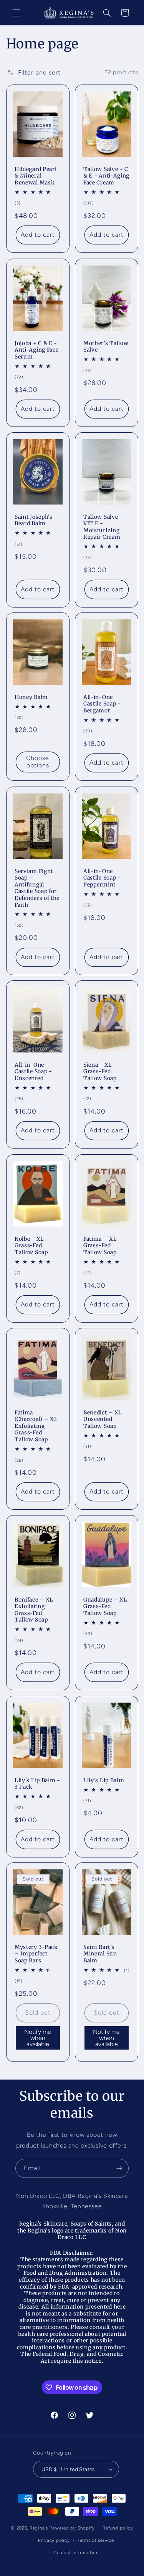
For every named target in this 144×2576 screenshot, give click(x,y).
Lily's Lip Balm (104, 1780)
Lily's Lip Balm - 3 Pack (37, 1784)
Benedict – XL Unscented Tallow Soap (103, 1419)
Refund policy (118, 2528)
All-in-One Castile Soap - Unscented (33, 1072)
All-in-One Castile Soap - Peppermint (102, 878)
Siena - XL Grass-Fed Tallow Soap (100, 1072)
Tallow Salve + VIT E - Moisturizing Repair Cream (103, 527)
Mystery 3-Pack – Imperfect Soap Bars (36, 1954)
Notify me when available (38, 2038)
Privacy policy (54, 2540)
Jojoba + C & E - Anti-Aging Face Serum (36, 350)
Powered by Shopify (72, 2528)
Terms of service (96, 2540)
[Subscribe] (119, 2168)
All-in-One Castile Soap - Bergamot (102, 704)
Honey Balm (31, 697)
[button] (16, 13)
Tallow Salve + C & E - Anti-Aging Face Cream (106, 176)
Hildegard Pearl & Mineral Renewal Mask (36, 176)
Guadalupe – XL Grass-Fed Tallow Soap (105, 1607)
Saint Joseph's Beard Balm (34, 520)
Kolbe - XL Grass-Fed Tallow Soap (31, 1245)
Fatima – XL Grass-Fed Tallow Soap (100, 1245)
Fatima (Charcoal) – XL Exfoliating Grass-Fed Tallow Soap (36, 1426)
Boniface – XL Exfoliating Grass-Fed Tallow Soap (34, 1610)
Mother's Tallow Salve (106, 346)
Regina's (39, 2528)
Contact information (76, 2553)
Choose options (38, 762)
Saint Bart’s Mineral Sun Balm (100, 1954)
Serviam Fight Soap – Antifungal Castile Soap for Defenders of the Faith (37, 888)
